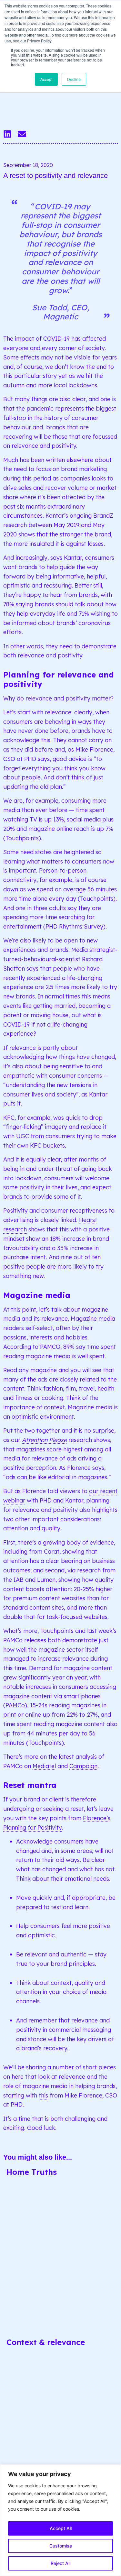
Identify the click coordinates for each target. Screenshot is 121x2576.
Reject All (60, 2563)
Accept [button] (46, 79)
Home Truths (32, 2172)
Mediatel (44, 1766)
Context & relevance (46, 2342)
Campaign (83, 1766)
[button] (7, 134)
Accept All (61, 2528)
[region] (60, 2520)
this (43, 2095)
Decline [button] (74, 79)
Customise (61, 2546)
